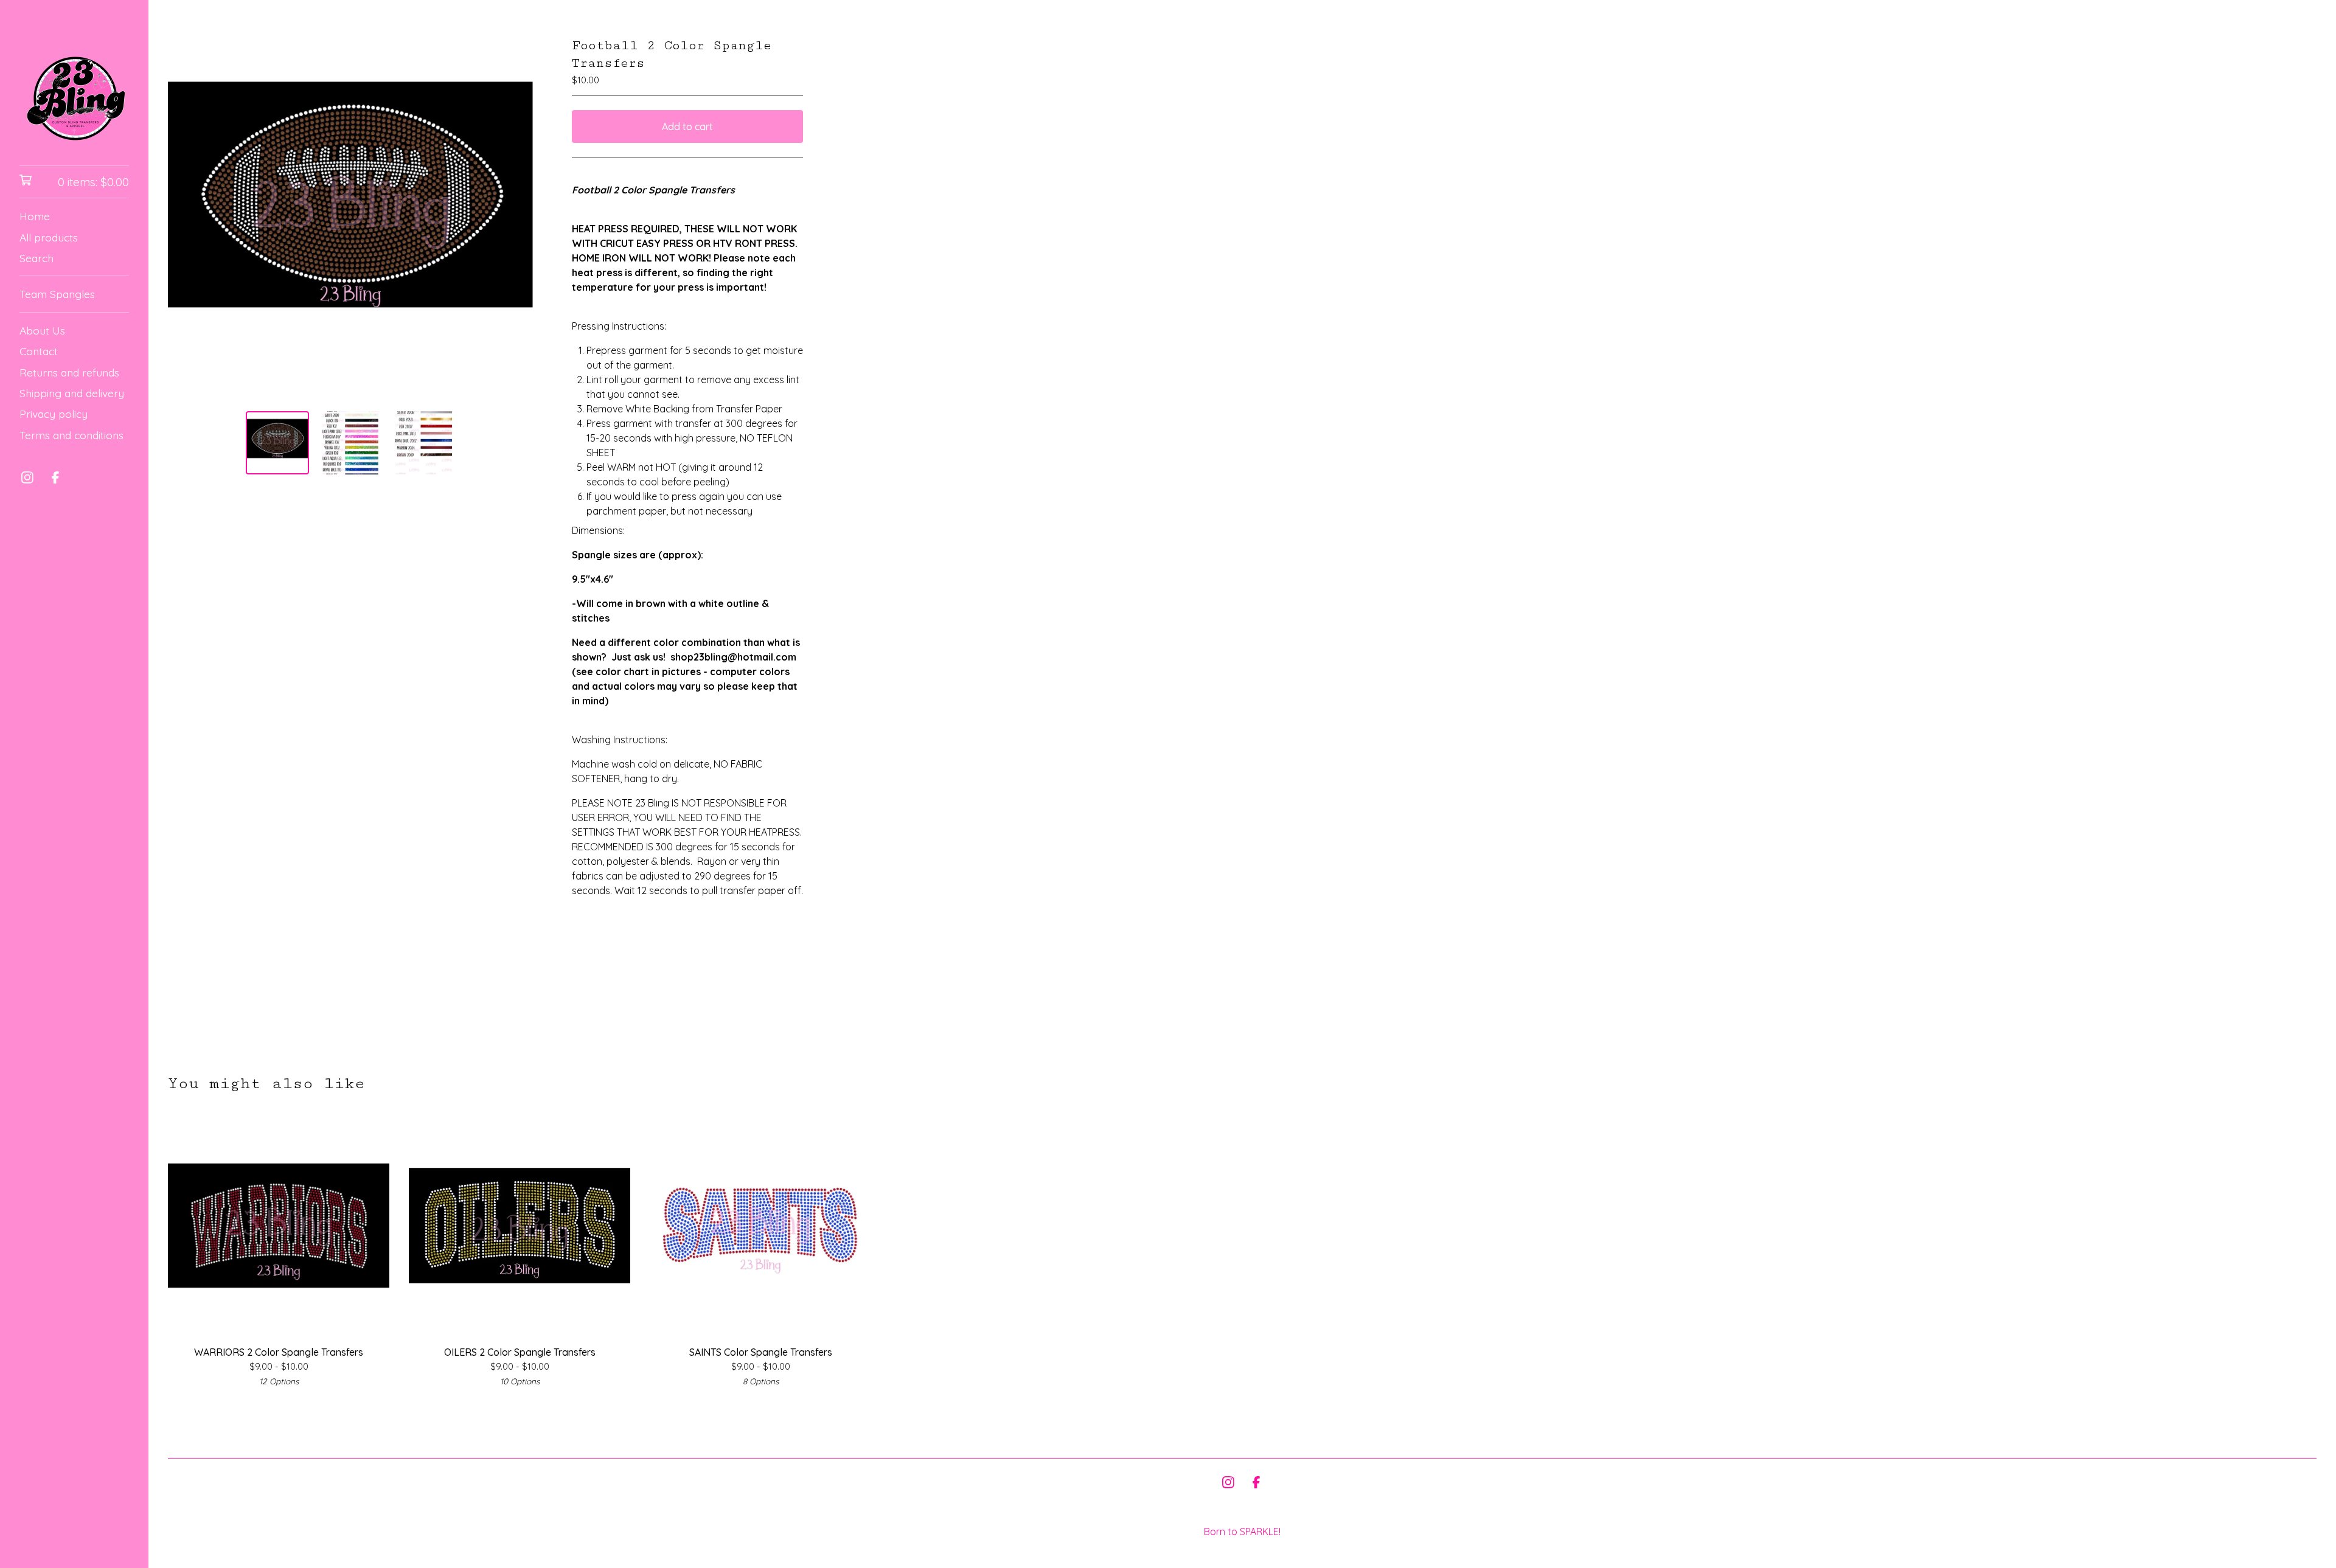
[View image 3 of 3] (423, 443)
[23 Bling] (74, 91)
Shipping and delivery (72, 393)
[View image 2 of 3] (350, 443)
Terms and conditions (71, 435)
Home (35, 216)
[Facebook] (55, 477)
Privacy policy (54, 414)
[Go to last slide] (185, 219)
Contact (39, 351)
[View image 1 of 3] (277, 443)
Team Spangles (57, 294)
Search (36, 258)
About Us (42, 330)
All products (49, 237)
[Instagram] (27, 477)
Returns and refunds (69, 372)
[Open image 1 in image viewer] (350, 219)
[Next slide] (516, 219)
